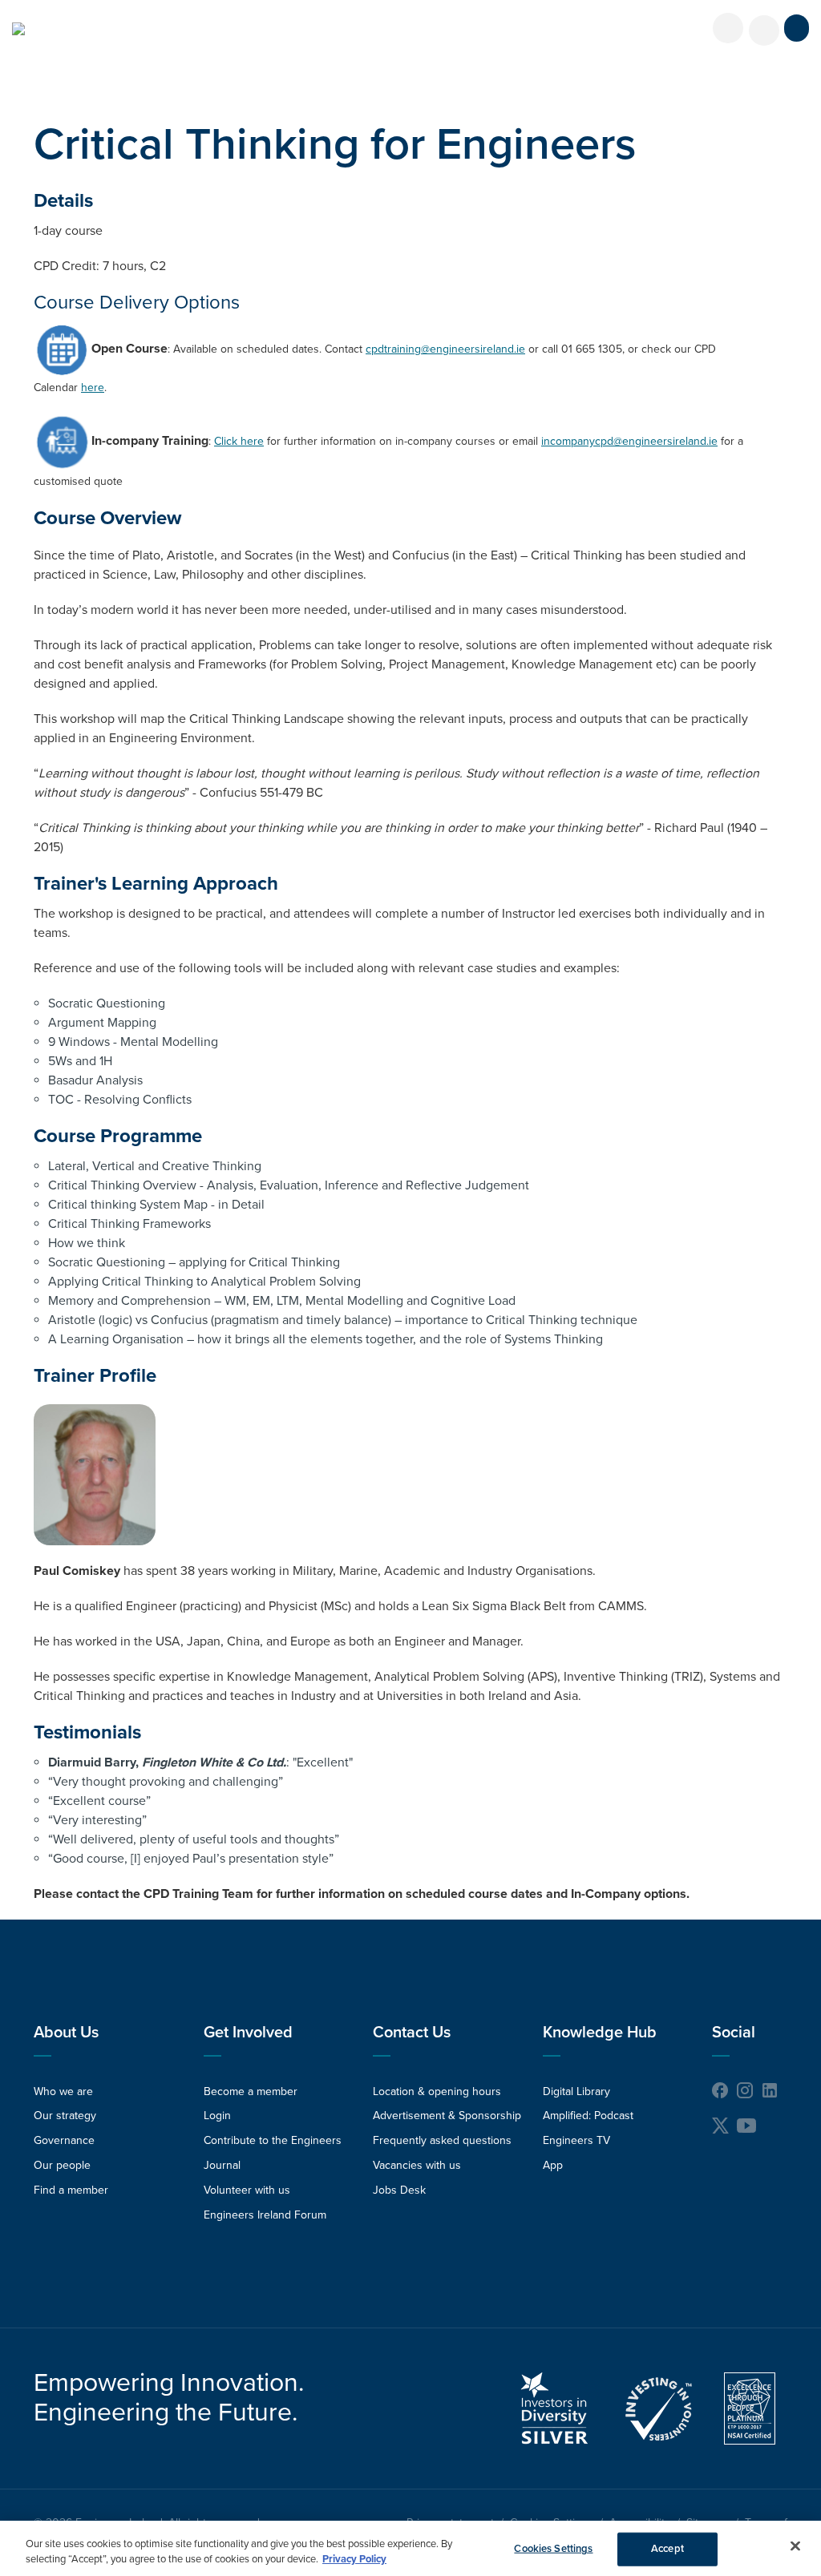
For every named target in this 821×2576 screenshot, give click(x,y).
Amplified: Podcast (588, 2116)
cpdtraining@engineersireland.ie (445, 349)
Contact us (412, 2033)
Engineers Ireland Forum (265, 2215)
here (93, 388)
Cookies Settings (553, 2549)
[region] (410, 2548)
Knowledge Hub (600, 2033)
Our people (62, 2165)
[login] (728, 28)
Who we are (63, 2091)
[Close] (795, 2546)
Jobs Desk (399, 2190)
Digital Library (576, 2091)
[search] (764, 30)
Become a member (251, 2091)
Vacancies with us (417, 2165)
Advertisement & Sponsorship (447, 2116)
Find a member (71, 2190)
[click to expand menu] (797, 28)
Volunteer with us (247, 2190)
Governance (64, 2140)
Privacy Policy (354, 2559)
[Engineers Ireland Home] (18, 29)
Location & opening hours (437, 2091)
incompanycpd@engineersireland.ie (629, 441)
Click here (239, 441)
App (553, 2165)
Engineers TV (576, 2140)
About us (66, 2033)
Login (217, 2116)
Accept (667, 2549)
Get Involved (248, 2033)
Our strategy (65, 2116)
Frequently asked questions (442, 2140)
